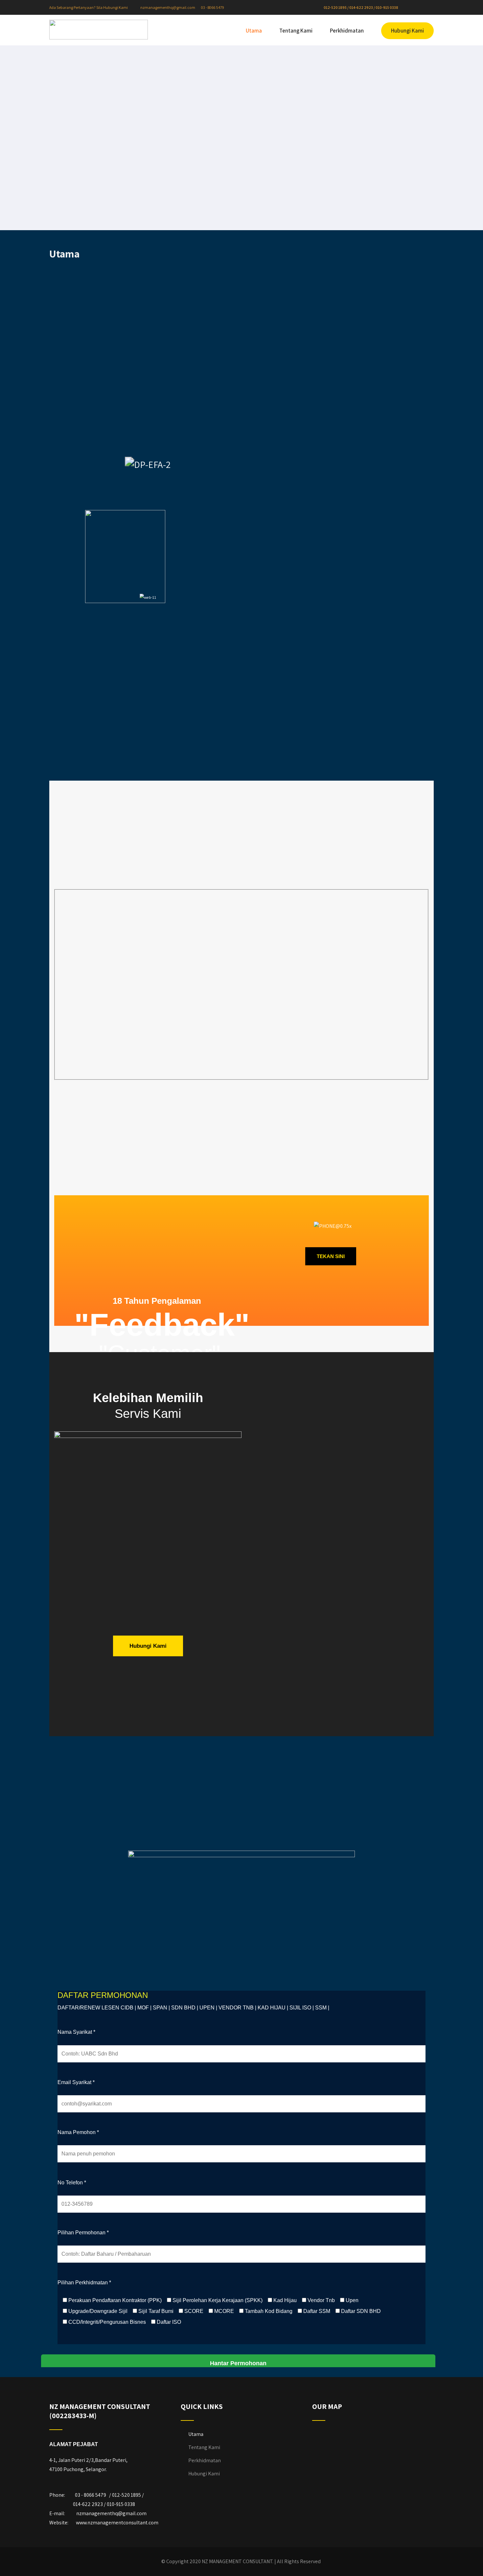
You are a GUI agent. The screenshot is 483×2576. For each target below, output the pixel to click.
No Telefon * (72, 2183)
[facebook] (413, 8)
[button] (35, 597)
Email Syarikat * (76, 2082)
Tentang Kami (296, 31)
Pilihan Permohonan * (83, 2233)
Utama (254, 31)
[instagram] (418, 8)
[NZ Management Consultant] (99, 30)
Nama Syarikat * (76, 2032)
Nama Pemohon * (78, 2132)
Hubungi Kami (407, 31)
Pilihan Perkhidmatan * (84, 2283)
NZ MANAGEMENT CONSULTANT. (238, 2561)
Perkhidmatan (347, 31)
